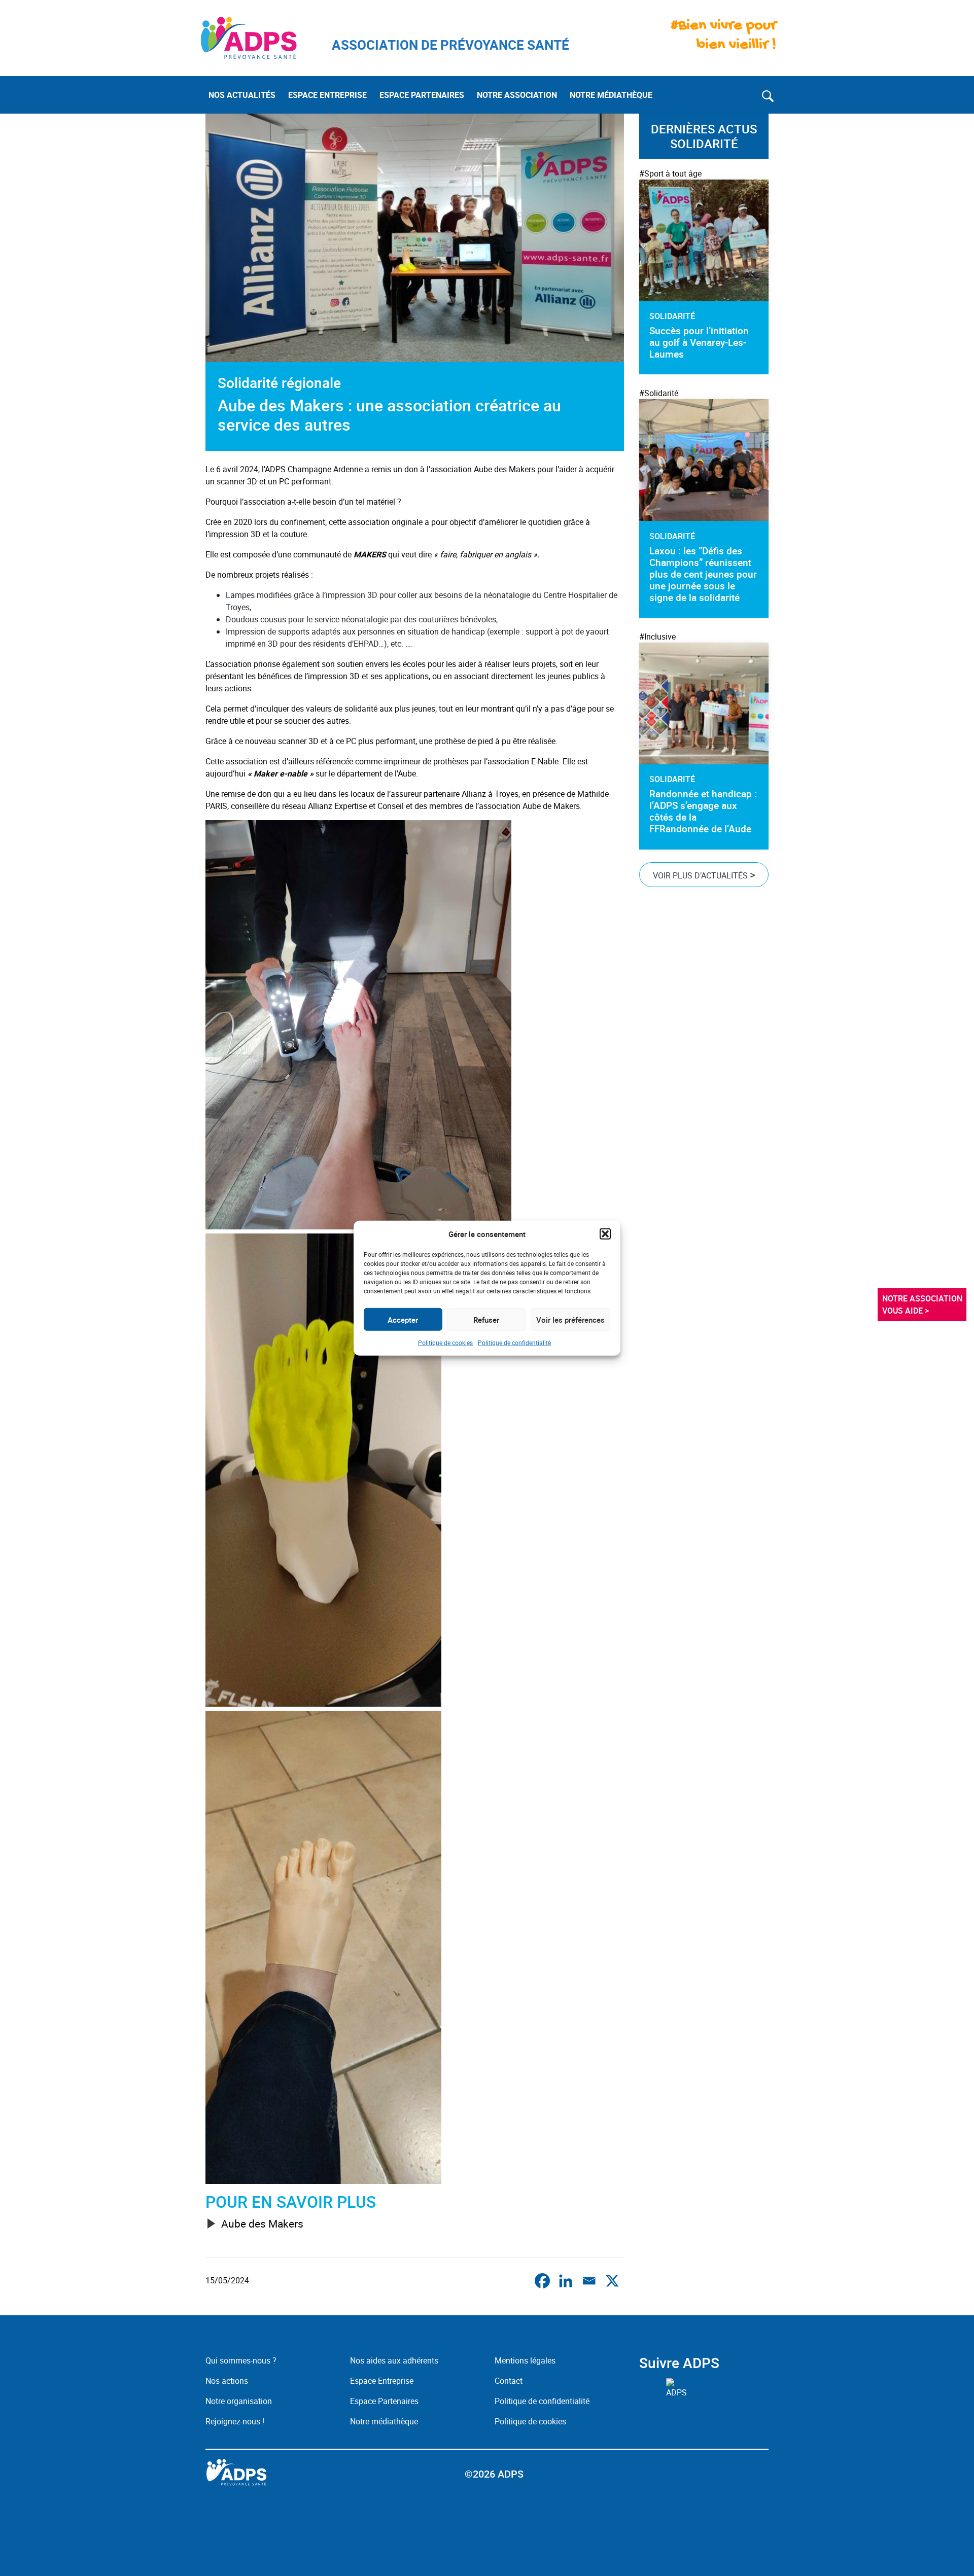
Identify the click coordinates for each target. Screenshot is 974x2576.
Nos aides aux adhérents (394, 2360)
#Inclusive (657, 637)
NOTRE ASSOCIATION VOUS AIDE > (923, 1304)
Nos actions (227, 2381)
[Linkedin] (566, 2281)
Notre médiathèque (385, 2421)
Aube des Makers (262, 2224)
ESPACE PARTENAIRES (422, 95)
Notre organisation (239, 2401)
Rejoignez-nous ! (235, 2421)
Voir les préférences (570, 1319)
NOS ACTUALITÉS (242, 95)
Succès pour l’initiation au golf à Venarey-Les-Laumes (699, 342)
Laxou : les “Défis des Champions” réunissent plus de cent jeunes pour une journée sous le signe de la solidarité (703, 574)
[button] (605, 1234)
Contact (509, 2381)
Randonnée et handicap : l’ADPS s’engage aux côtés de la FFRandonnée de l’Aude (703, 811)
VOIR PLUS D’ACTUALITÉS (704, 874)
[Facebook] (542, 2281)
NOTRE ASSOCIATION (517, 95)
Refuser (486, 1319)
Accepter (403, 1319)
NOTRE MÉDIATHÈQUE (611, 95)
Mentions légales (525, 2360)
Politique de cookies (445, 1343)
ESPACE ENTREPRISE (327, 95)
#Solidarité (659, 393)
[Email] (589, 2281)
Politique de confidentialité (514, 1343)
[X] (612, 2281)
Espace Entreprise (382, 2381)
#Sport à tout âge (670, 173)
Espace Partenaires (384, 2401)
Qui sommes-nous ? (241, 2360)
